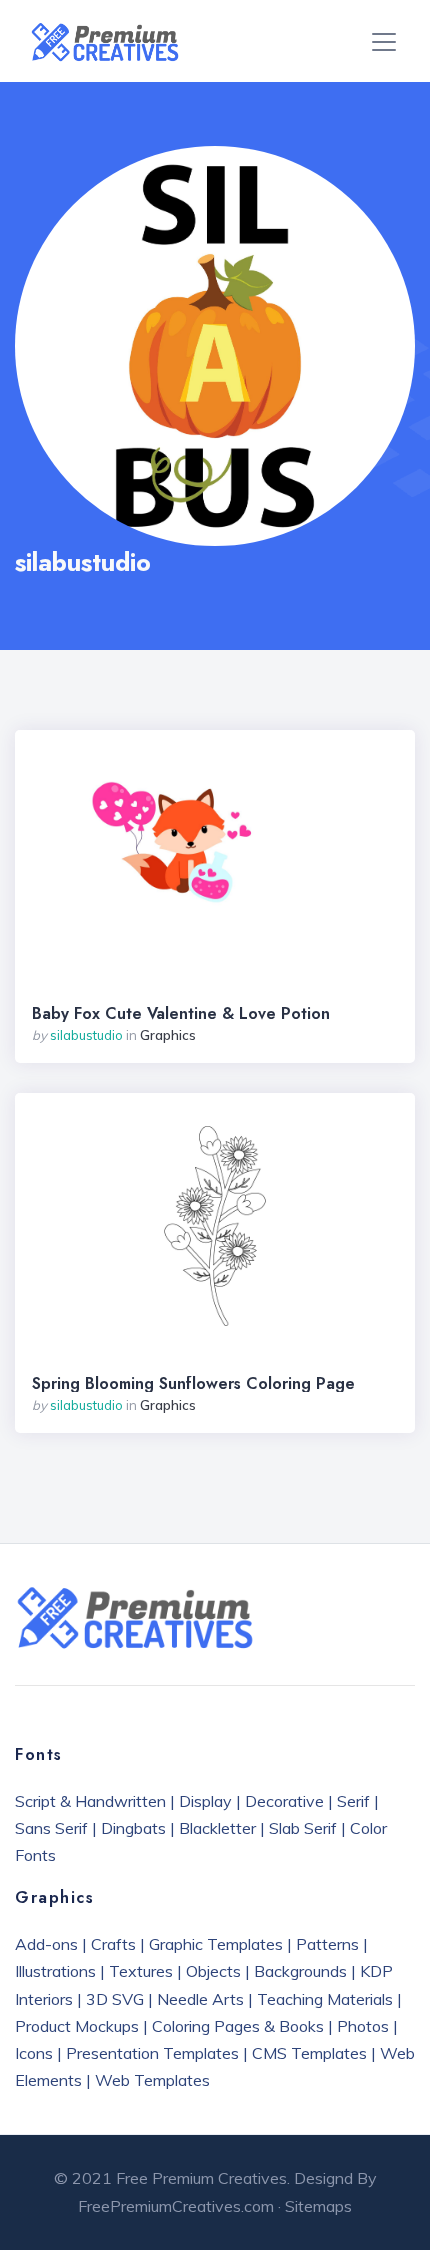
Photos (363, 2026)
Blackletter (217, 1828)
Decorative (284, 1801)
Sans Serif (51, 1828)
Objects (213, 1971)
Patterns (327, 1944)
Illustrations (55, 1971)
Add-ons (46, 1944)
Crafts (113, 1944)
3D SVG (115, 1999)
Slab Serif (303, 1828)
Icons (34, 2053)
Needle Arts (200, 1999)
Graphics (168, 1035)
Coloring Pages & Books (238, 2026)
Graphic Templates (216, 1944)
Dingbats (133, 1828)
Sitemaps (318, 2206)
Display (205, 1801)
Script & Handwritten (90, 1801)
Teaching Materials (325, 1999)
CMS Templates (309, 2053)
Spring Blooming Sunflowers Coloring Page (193, 1384)
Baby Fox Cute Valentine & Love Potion (181, 1014)
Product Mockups (77, 2026)
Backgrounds (300, 1971)
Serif (353, 1801)
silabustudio (86, 1035)
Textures (141, 1971)
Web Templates (152, 2080)
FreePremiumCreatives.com (176, 2206)
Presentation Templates (152, 2053)
